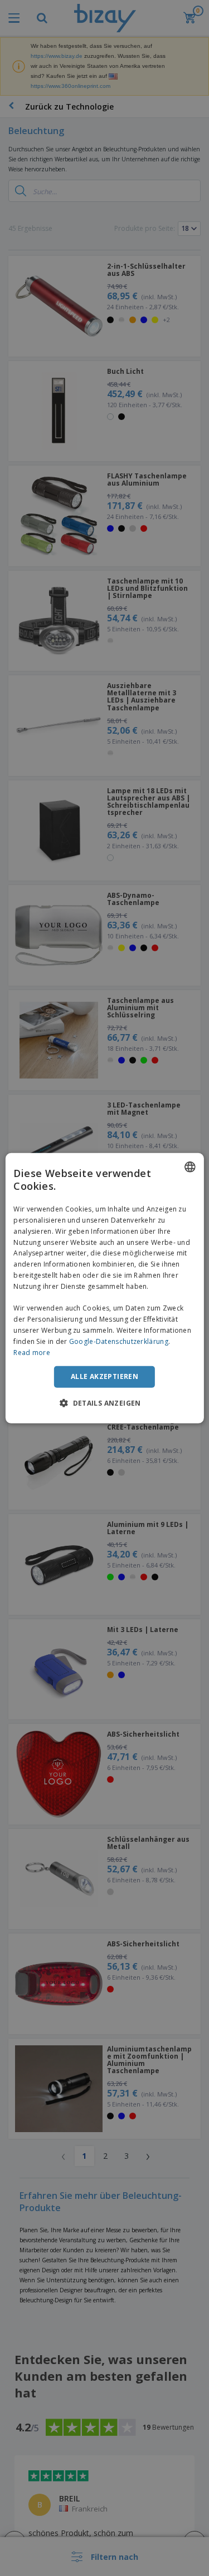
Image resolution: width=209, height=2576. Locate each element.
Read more (32, 1352)
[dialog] (104, 1288)
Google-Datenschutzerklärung (119, 1341)
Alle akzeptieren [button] (104, 1376)
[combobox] (190, 1166)
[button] (104, 1403)
